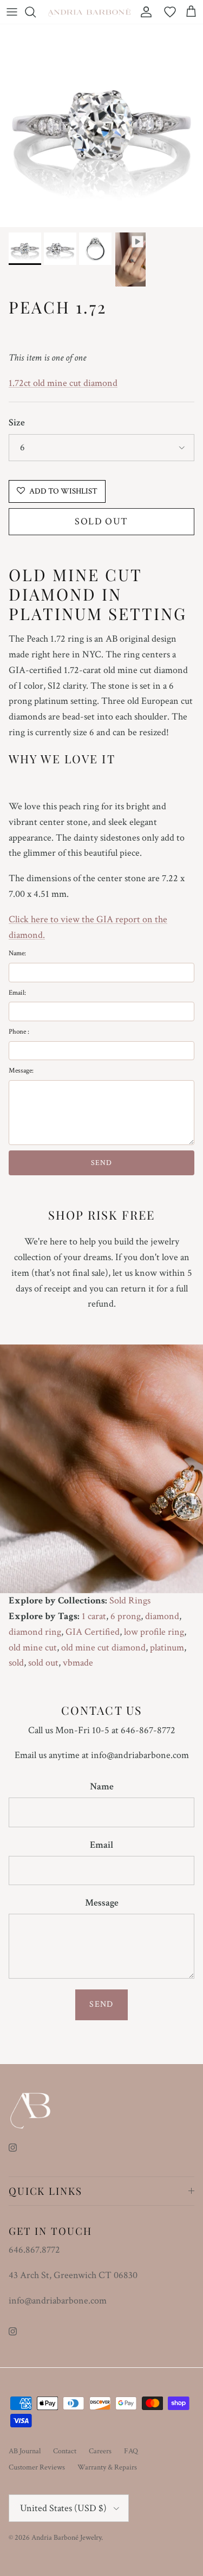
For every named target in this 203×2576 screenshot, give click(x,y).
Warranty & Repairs (107, 2467)
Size (17, 422)
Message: (21, 1071)
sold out (43, 1663)
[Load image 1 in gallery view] (101, 126)
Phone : (19, 1032)
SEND (101, 1163)
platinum (167, 1648)
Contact (65, 2451)
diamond (162, 1616)
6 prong (126, 1616)
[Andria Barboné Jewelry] (90, 12)
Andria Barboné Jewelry (66, 2538)
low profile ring (154, 1632)
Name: (17, 953)
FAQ (131, 2451)
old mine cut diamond (103, 1648)
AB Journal (25, 2451)
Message (102, 1903)
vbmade (78, 1663)
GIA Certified (93, 1632)
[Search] (36, 12)
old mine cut (33, 1648)
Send (101, 2004)
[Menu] (12, 12)
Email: (17, 993)
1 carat (94, 1616)
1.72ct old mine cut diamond (63, 383)
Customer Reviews (37, 2467)
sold (16, 1663)
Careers (100, 2451)
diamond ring (35, 1632)
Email (101, 1845)
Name (102, 1786)
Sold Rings (130, 1600)
